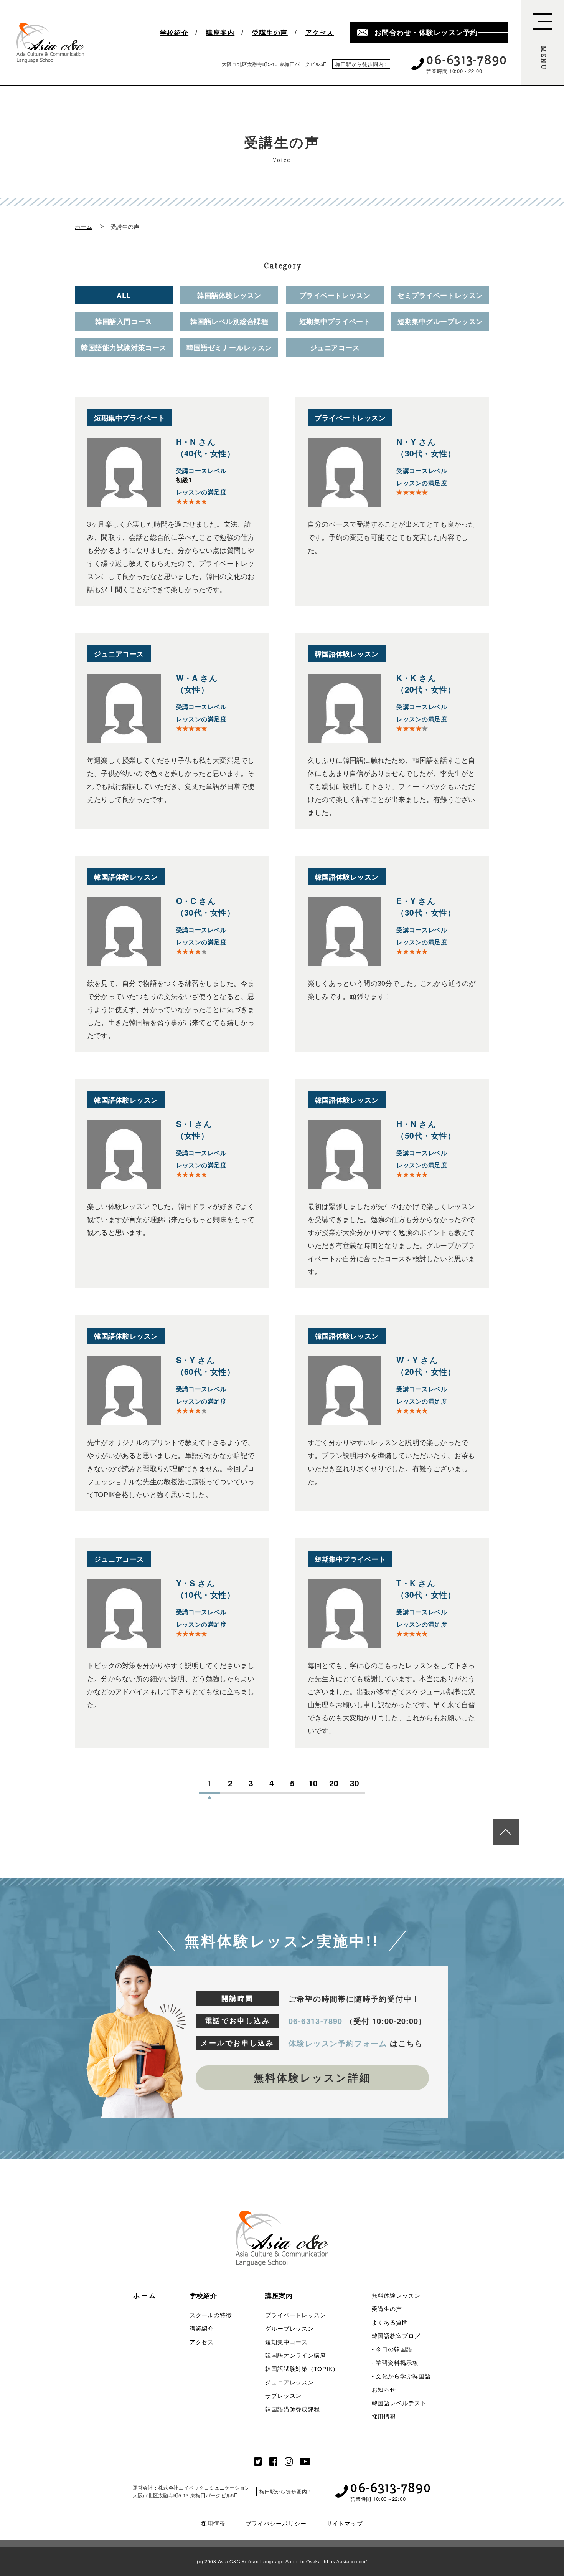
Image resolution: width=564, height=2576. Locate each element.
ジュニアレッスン (289, 2382)
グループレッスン (289, 2328)
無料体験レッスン (396, 2295)
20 (334, 1784)
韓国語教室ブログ (396, 2335)
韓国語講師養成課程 (293, 2409)
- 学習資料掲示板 (395, 2362)
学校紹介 (174, 32)
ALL (124, 295)
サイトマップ (345, 2523)
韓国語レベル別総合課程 (229, 321)
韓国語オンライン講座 (296, 2355)
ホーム (83, 226)
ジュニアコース (335, 347)
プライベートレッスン (335, 295)
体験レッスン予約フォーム (338, 2043)
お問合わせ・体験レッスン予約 (426, 32)
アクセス (320, 32)
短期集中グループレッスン (440, 321)
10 (313, 1784)
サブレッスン (283, 2395)
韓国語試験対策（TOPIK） (302, 2368)
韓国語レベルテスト (399, 2403)
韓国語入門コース (124, 321)
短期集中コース (286, 2342)
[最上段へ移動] (506, 1832)
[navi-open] (543, 43)
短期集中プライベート (335, 321)
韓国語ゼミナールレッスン (229, 347)
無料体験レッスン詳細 (312, 2077)
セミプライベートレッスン (440, 295)
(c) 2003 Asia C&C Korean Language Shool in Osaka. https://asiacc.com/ (282, 2561)
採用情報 (384, 2416)
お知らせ (384, 2389)
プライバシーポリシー (276, 2523)
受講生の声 (270, 32)
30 (355, 1784)
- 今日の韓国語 (392, 2349)
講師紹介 (202, 2328)
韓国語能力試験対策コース (124, 347)
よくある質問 (390, 2322)
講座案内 (220, 32)
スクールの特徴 (211, 2315)
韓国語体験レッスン (229, 295)
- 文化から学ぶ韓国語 (401, 2376)
